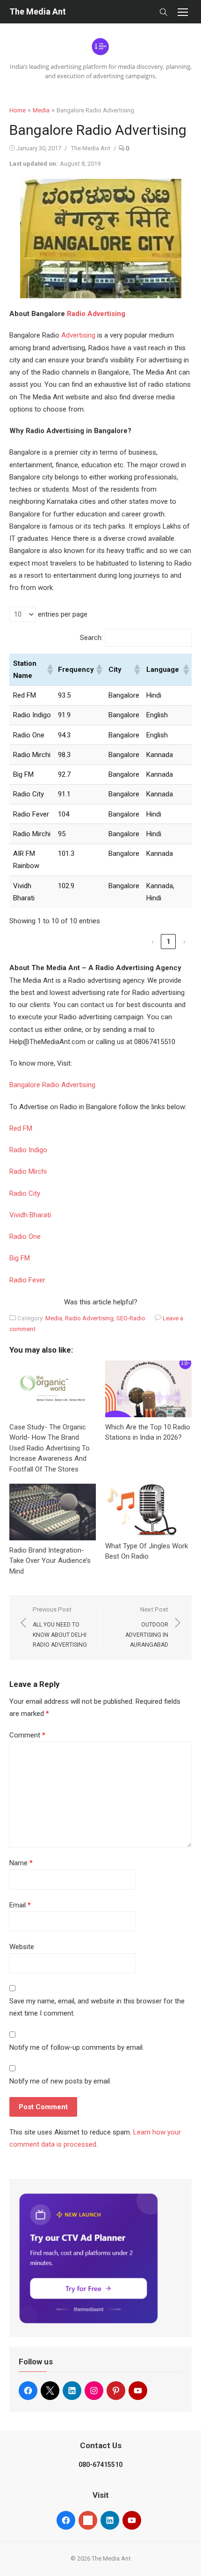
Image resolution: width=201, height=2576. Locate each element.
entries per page (63, 614)
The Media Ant (38, 11)
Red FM (21, 1128)
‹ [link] (153, 942)
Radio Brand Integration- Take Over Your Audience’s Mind (50, 1561)
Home (18, 110)
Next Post (147, 1627)
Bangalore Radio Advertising (52, 1085)
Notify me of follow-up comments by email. (77, 2047)
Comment (27, 1735)
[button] (49, 670)
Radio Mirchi (28, 1171)
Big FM (20, 1258)
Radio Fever (27, 1280)
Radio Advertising (96, 314)
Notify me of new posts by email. (60, 2081)
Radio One (25, 1236)
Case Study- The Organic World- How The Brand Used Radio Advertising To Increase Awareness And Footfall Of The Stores (50, 1448)
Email (20, 1905)
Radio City (25, 1193)
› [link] (184, 942)
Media (41, 110)
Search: (91, 638)
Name (21, 1863)
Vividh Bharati (30, 1215)
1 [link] (169, 942)
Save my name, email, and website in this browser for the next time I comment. (97, 2007)
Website (22, 1947)
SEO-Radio (131, 1318)
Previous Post (60, 1627)
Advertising (78, 335)
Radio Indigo (28, 1150)
